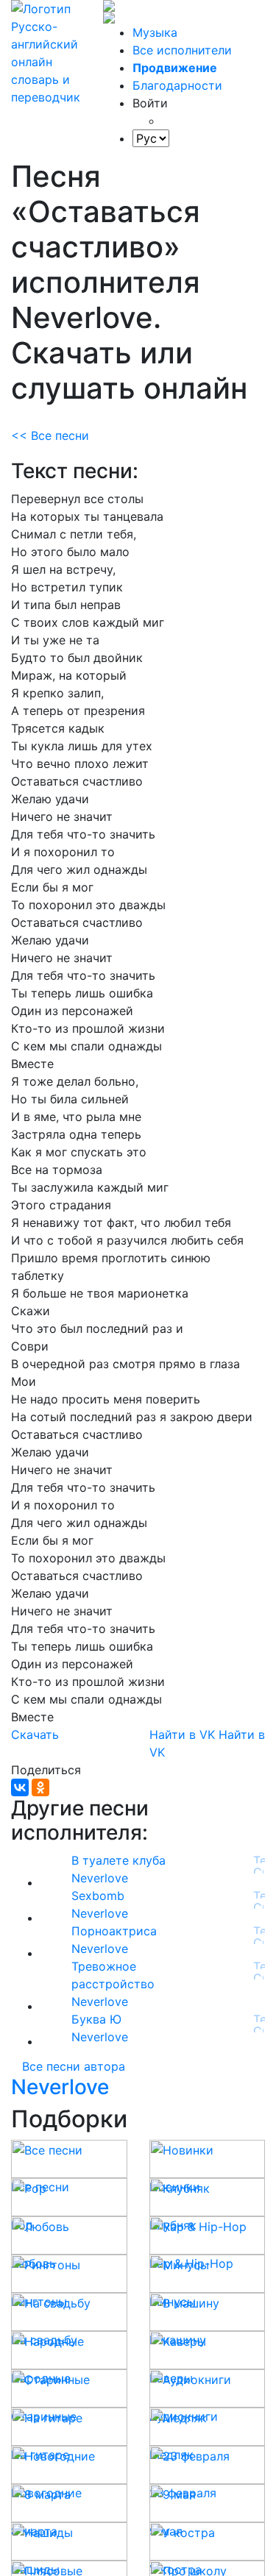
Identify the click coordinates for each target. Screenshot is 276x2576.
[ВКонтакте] (20, 1787)
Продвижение (175, 68)
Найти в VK (182, 1734)
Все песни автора (74, 2066)
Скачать (35, 1734)
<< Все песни (50, 435)
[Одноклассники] (40, 1787)
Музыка (155, 32)
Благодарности (177, 85)
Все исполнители (182, 50)
